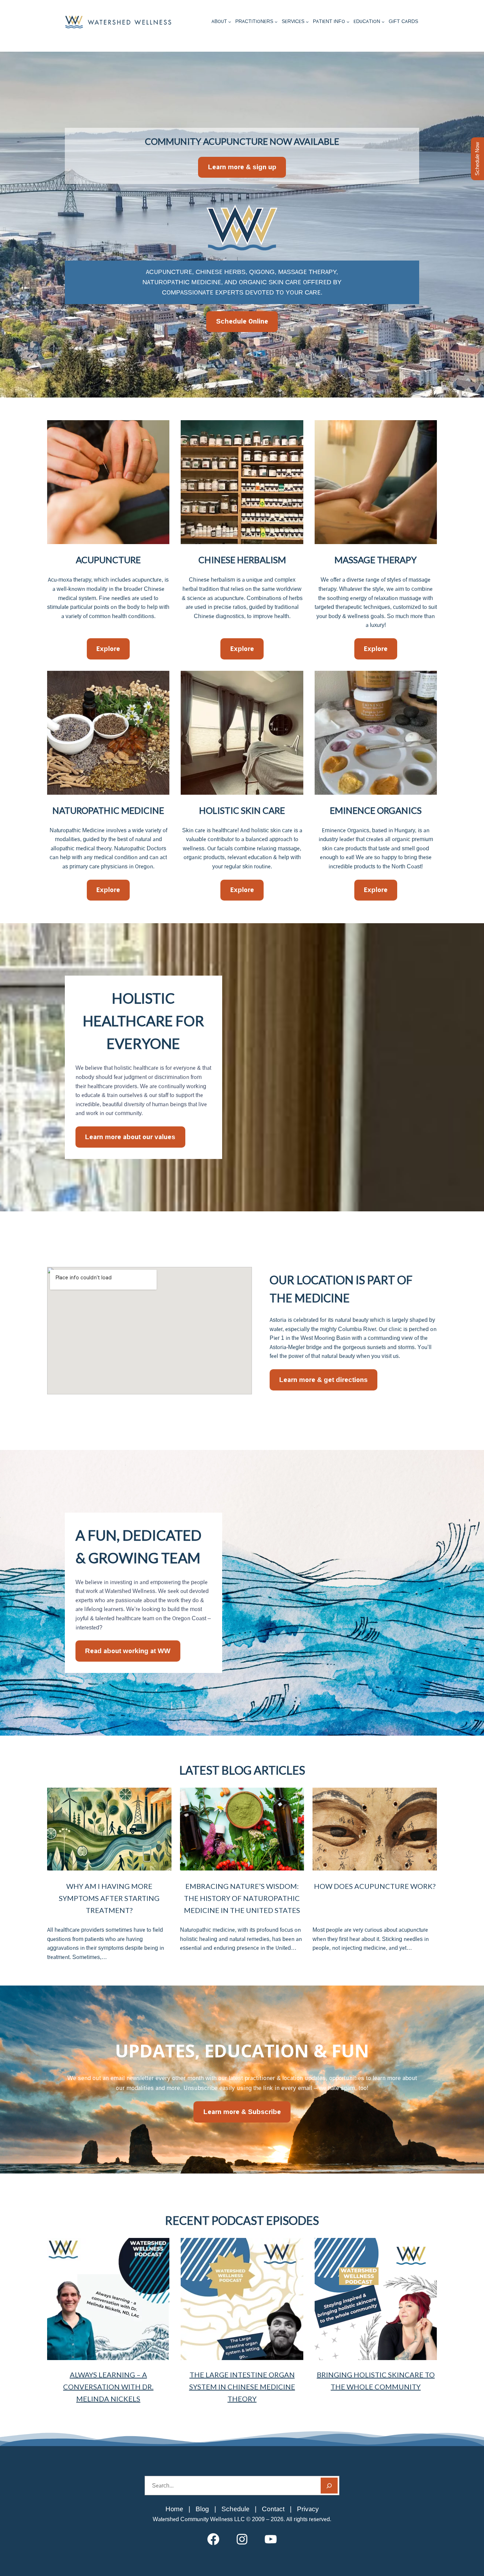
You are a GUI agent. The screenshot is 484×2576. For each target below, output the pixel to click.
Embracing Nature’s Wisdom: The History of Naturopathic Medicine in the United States (242, 1898)
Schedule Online (242, 321)
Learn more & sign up (242, 167)
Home (174, 2509)
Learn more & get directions (323, 1380)
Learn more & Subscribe (242, 2112)
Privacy (308, 2509)
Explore (108, 649)
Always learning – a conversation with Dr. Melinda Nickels (108, 2387)
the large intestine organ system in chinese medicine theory (242, 2387)
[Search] (329, 2486)
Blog (202, 2509)
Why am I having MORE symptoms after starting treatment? (109, 1898)
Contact (273, 2509)
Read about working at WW (128, 1651)
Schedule (235, 2509)
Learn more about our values (130, 1137)
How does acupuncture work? (375, 1886)
